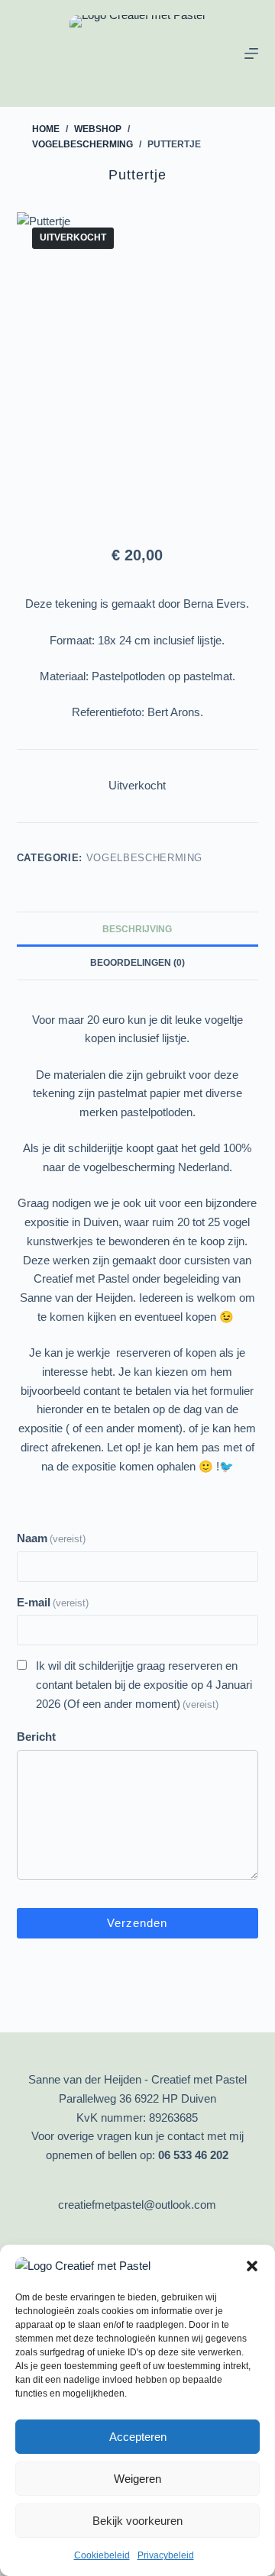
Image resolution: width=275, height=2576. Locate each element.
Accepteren (138, 2437)
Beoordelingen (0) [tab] (137, 963)
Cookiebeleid (102, 2555)
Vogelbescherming (144, 858)
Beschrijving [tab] (137, 929)
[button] (252, 2266)
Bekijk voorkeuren (137, 2521)
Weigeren (137, 2479)
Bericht (36, 1737)
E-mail (53, 1602)
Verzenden (137, 1923)
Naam (51, 1538)
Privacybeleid (166, 2555)
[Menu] (251, 53)
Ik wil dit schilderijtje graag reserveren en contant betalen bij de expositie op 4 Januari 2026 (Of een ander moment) (144, 1685)
